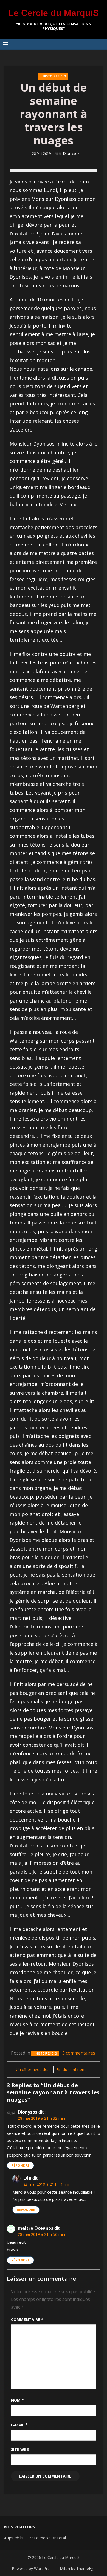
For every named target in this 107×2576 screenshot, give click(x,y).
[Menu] (5, 44)
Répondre (20, 2166)
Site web (20, 2449)
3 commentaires (79, 2053)
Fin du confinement (74, 2069)
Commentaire (27, 2320)
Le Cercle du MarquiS (54, 13)
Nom (17, 2400)
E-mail (19, 2425)
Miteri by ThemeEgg (78, 2568)
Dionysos (71, 153)
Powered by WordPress (33, 2568)
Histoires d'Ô (55, 76)
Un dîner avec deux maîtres (33, 2069)
